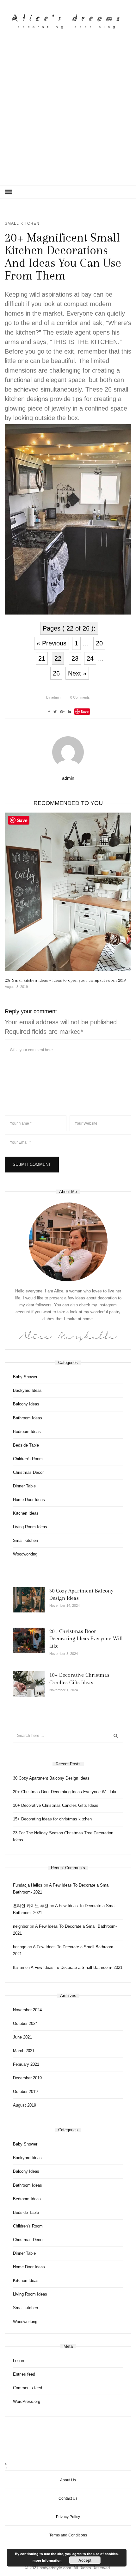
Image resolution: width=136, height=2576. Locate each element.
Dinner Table (24, 1486)
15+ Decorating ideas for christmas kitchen (52, 1819)
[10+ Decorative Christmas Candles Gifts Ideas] (29, 1684)
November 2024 (27, 2010)
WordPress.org (27, 2401)
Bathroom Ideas (28, 1418)
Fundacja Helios (28, 1885)
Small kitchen (22, 223)
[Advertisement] (68, 114)
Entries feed (24, 2374)
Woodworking (25, 1554)
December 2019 (27, 2078)
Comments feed (28, 2388)
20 (99, 643)
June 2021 (22, 2037)
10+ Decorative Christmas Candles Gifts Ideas (56, 1805)
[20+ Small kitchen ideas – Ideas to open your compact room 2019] (68, 892)
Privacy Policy (68, 2517)
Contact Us (68, 2498)
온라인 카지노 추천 (31, 1906)
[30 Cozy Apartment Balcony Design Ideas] (29, 1600)
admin (53, 697)
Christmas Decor (28, 1472)
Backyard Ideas (27, 1390)
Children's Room (28, 1459)
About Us (68, 2480)
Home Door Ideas (29, 1500)
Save (85, 711)
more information (47, 2560)
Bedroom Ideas (27, 1432)
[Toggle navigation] (8, 192)
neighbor (21, 1926)
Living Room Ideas (30, 1527)
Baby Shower (25, 1377)
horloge (20, 1947)
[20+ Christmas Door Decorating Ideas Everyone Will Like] (29, 1640)
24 (90, 658)
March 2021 (24, 2051)
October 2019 (25, 2092)
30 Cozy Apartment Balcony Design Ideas (51, 1778)
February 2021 (26, 2064)
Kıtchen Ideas (26, 1513)
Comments (80, 697)
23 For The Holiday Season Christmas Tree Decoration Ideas (63, 1836)
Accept (85, 2560)
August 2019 (25, 2105)
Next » (77, 673)
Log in (19, 2361)
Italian (19, 1967)
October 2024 (25, 2023)
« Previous (52, 643)
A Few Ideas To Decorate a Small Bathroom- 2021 (77, 1967)
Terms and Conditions (68, 2535)
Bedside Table (26, 1445)
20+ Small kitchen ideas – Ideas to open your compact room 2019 (65, 980)
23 (75, 658)
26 (56, 673)
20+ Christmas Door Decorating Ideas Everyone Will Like (86, 1639)
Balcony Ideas (26, 1404)
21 (42, 658)
